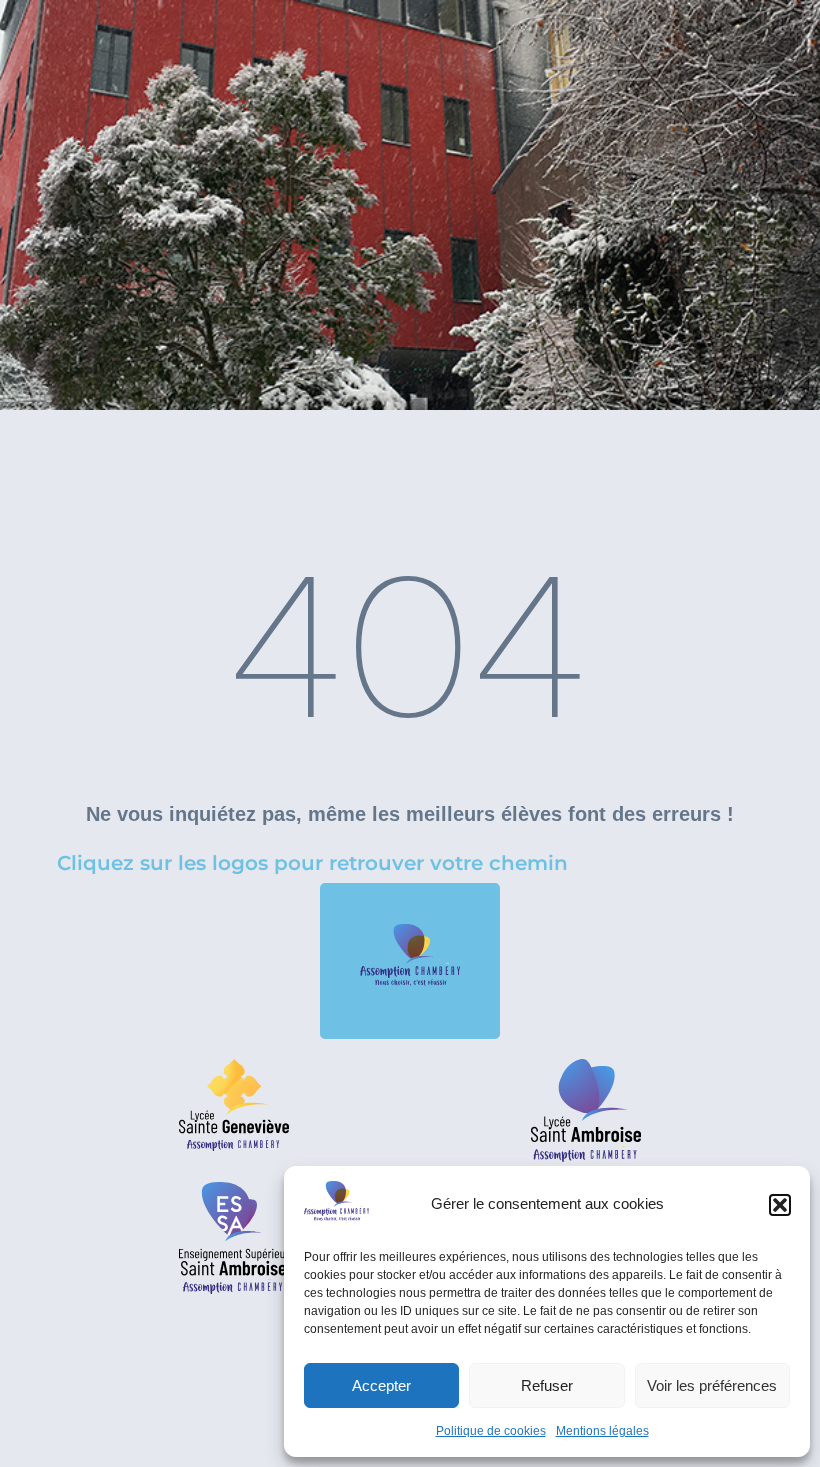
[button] (780, 1205)
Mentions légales (602, 1431)
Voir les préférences (712, 1385)
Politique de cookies (491, 1431)
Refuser (547, 1385)
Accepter (381, 1385)
